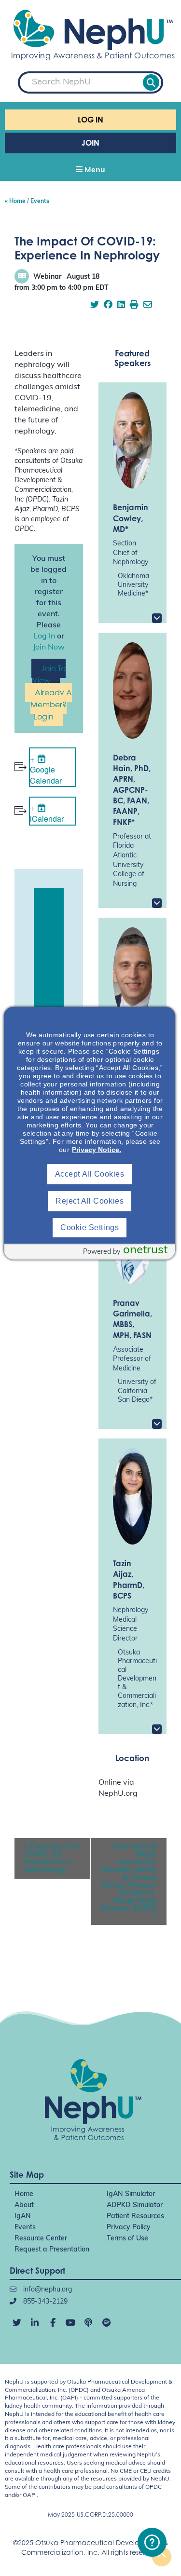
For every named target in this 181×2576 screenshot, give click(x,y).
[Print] (134, 306)
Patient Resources (135, 2217)
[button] (90, 171)
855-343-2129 (44, 2302)
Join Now (49, 648)
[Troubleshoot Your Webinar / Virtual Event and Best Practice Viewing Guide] (152, 2542)
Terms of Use (127, 2239)
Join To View (49, 674)
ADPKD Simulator (135, 2205)
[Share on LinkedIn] (121, 306)
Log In (90, 120)
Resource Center (41, 2239)
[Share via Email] (148, 306)
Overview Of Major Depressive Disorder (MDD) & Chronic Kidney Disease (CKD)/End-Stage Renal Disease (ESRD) (129, 1882)
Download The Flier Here (49, 961)
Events (25, 2228)
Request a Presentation (52, 2250)
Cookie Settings (90, 1227)
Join (90, 143)
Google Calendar (46, 775)
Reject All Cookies (90, 1201)
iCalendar (47, 819)
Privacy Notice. (97, 1150)
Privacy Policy (129, 2228)
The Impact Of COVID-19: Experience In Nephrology (52, 1858)
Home (24, 2194)
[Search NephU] (151, 82)
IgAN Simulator (131, 2194)
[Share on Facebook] (108, 306)
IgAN (23, 2217)
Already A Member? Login (51, 705)
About (24, 2205)
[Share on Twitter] (95, 306)
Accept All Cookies (90, 1174)
